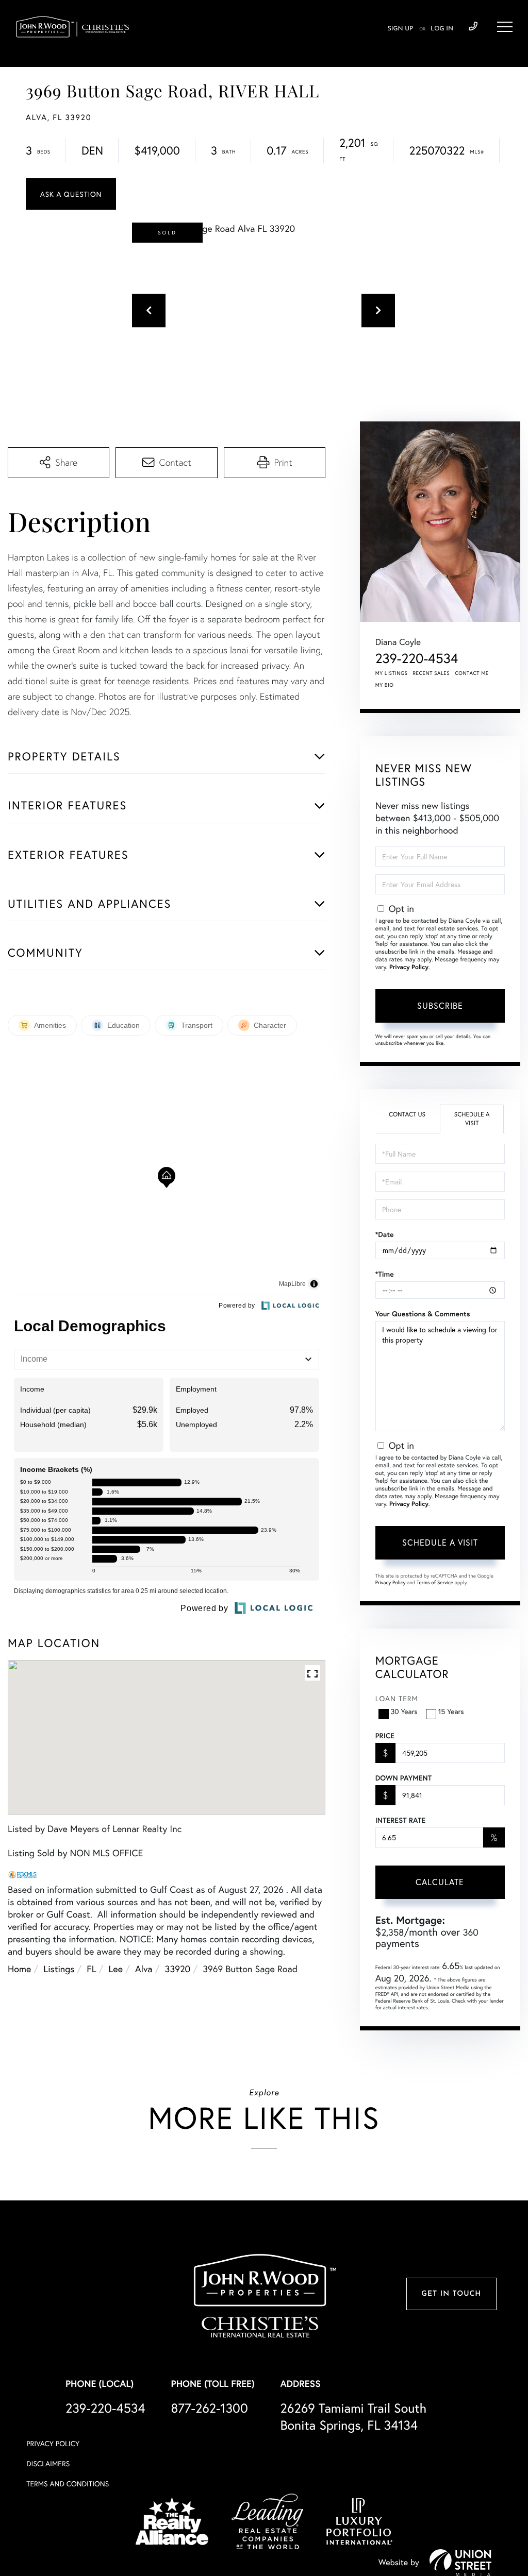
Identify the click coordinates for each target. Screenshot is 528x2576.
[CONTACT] (71, 194)
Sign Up (400, 29)
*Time (385, 1274)
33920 (178, 1969)
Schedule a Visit (472, 1119)
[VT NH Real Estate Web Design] (460, 2563)
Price (385, 1736)
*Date (385, 1234)
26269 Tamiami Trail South (354, 2416)
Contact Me (472, 673)
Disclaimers (48, 2463)
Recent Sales (432, 673)
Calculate (440, 1882)
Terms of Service (435, 1582)
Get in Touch (451, 2294)
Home (19, 1969)
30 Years (404, 1711)
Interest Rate (400, 1820)
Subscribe (440, 1005)
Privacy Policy (409, 967)
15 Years (451, 1711)
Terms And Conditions (68, 2484)
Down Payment (403, 1778)
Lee (116, 1969)
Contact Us (407, 1115)
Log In (442, 29)
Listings (59, 1969)
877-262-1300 (209, 2408)
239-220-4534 (473, 27)
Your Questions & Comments (423, 1314)
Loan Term (397, 1698)
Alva (144, 1969)
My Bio (385, 685)
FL (91, 1969)
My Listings (392, 673)
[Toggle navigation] (505, 27)
